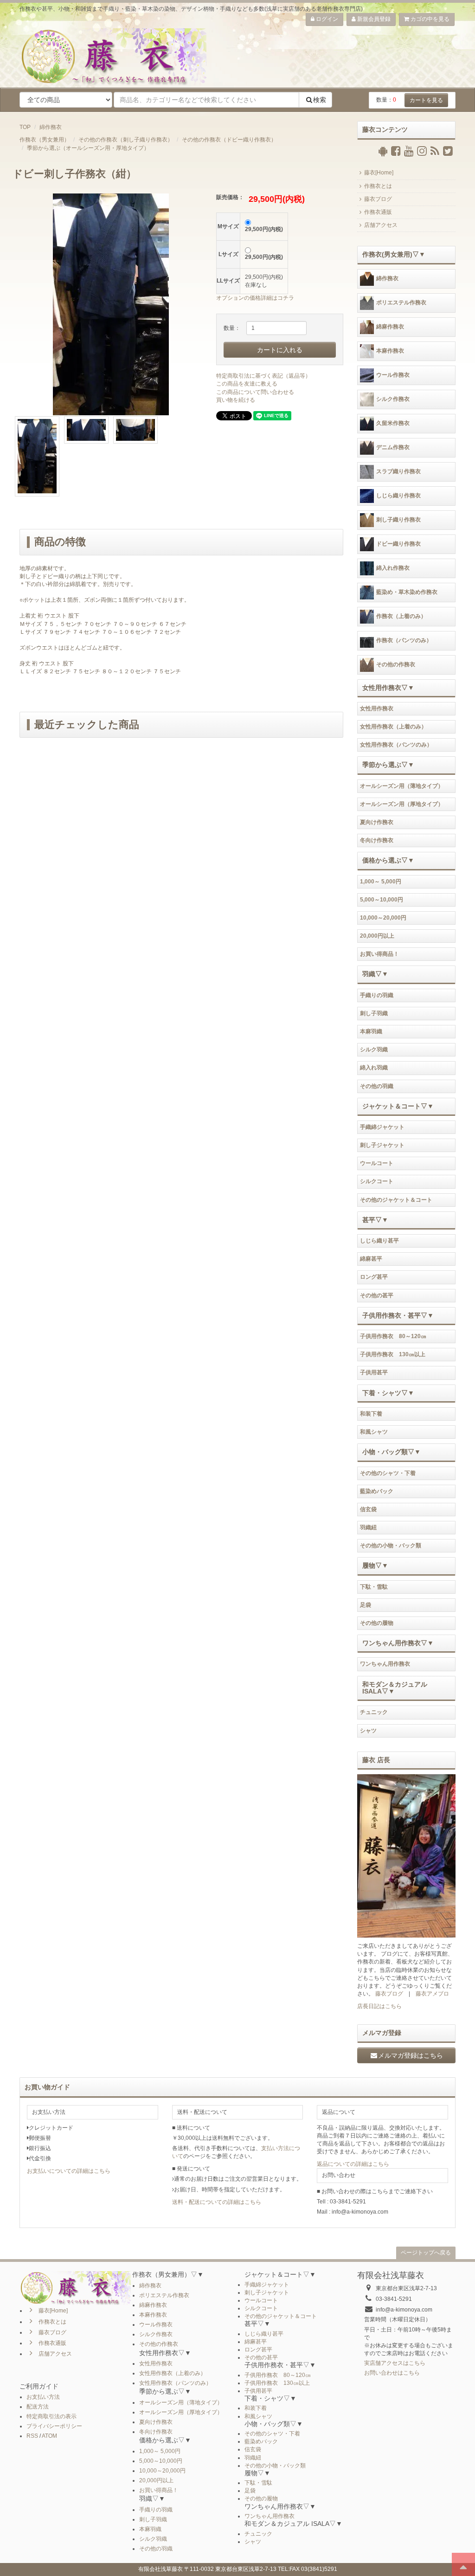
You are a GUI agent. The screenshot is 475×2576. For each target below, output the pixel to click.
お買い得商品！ (379, 954)
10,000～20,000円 (383, 918)
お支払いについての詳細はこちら (69, 2171)
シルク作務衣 (393, 399)
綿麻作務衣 (390, 327)
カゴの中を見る (429, 19)
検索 (320, 100)
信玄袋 (368, 1509)
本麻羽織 (371, 1031)
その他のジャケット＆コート (396, 1200)
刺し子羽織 (374, 1013)
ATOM (49, 2436)
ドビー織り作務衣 (398, 544)
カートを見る (426, 100)
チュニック (374, 1712)
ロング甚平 (374, 1277)
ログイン (326, 19)
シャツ (368, 1731)
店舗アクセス (381, 225)
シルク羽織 (374, 1050)
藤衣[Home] (379, 173)
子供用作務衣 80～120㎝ (393, 1336)
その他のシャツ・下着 (388, 1473)
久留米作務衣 (393, 423)
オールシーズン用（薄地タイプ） (402, 786)
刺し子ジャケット (382, 1145)
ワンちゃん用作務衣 (385, 1664)
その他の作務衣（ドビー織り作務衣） (229, 140)
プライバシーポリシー (54, 2426)
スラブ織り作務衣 (398, 471)
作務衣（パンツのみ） (404, 640)
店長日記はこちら (379, 2006)
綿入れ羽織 (374, 1068)
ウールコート (377, 1163)
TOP (25, 127)
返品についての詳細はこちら (353, 2164)
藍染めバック (377, 1491)
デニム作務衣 (393, 447)
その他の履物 (377, 1623)
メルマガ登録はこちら (411, 2055)
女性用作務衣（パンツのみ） (396, 745)
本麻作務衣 (390, 351)
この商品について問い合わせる (255, 392)
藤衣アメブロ (432, 1994)
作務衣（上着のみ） (401, 616)
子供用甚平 (374, 1372)
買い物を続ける (236, 400)
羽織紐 (368, 1527)
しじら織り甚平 (379, 1241)
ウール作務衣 (393, 375)
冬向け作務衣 (377, 840)
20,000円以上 (377, 936)
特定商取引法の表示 (51, 2416)
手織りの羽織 (377, 995)
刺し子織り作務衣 (398, 520)
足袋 (366, 1605)
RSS (32, 2436)
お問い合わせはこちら (392, 2373)
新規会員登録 (373, 19)
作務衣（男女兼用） (45, 140)
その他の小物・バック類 (391, 1546)
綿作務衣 (51, 127)
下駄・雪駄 (374, 1587)
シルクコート (377, 1181)
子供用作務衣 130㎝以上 (393, 1354)
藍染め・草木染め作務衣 (407, 592)
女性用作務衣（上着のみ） (393, 727)
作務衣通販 (378, 212)
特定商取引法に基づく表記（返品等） (263, 376)
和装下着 (371, 1414)
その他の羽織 (377, 1086)
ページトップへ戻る (426, 2253)
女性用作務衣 (377, 708)
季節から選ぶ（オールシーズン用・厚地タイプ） (88, 148)
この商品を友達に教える (247, 384)
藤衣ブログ (378, 199)
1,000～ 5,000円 (381, 882)
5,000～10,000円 (382, 900)
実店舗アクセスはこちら (395, 2363)
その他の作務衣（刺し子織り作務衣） (126, 140)
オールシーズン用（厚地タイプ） (402, 804)
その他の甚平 (377, 1295)
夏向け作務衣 (377, 822)
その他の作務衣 (396, 664)
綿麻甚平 (371, 1259)
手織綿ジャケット (382, 1127)
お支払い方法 (43, 2397)
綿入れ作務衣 (393, 568)
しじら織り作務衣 (398, 496)
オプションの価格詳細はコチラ (255, 298)
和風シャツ (374, 1432)
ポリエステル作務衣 (401, 303)
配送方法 (38, 2407)
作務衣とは (378, 186)
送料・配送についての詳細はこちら (217, 2202)
